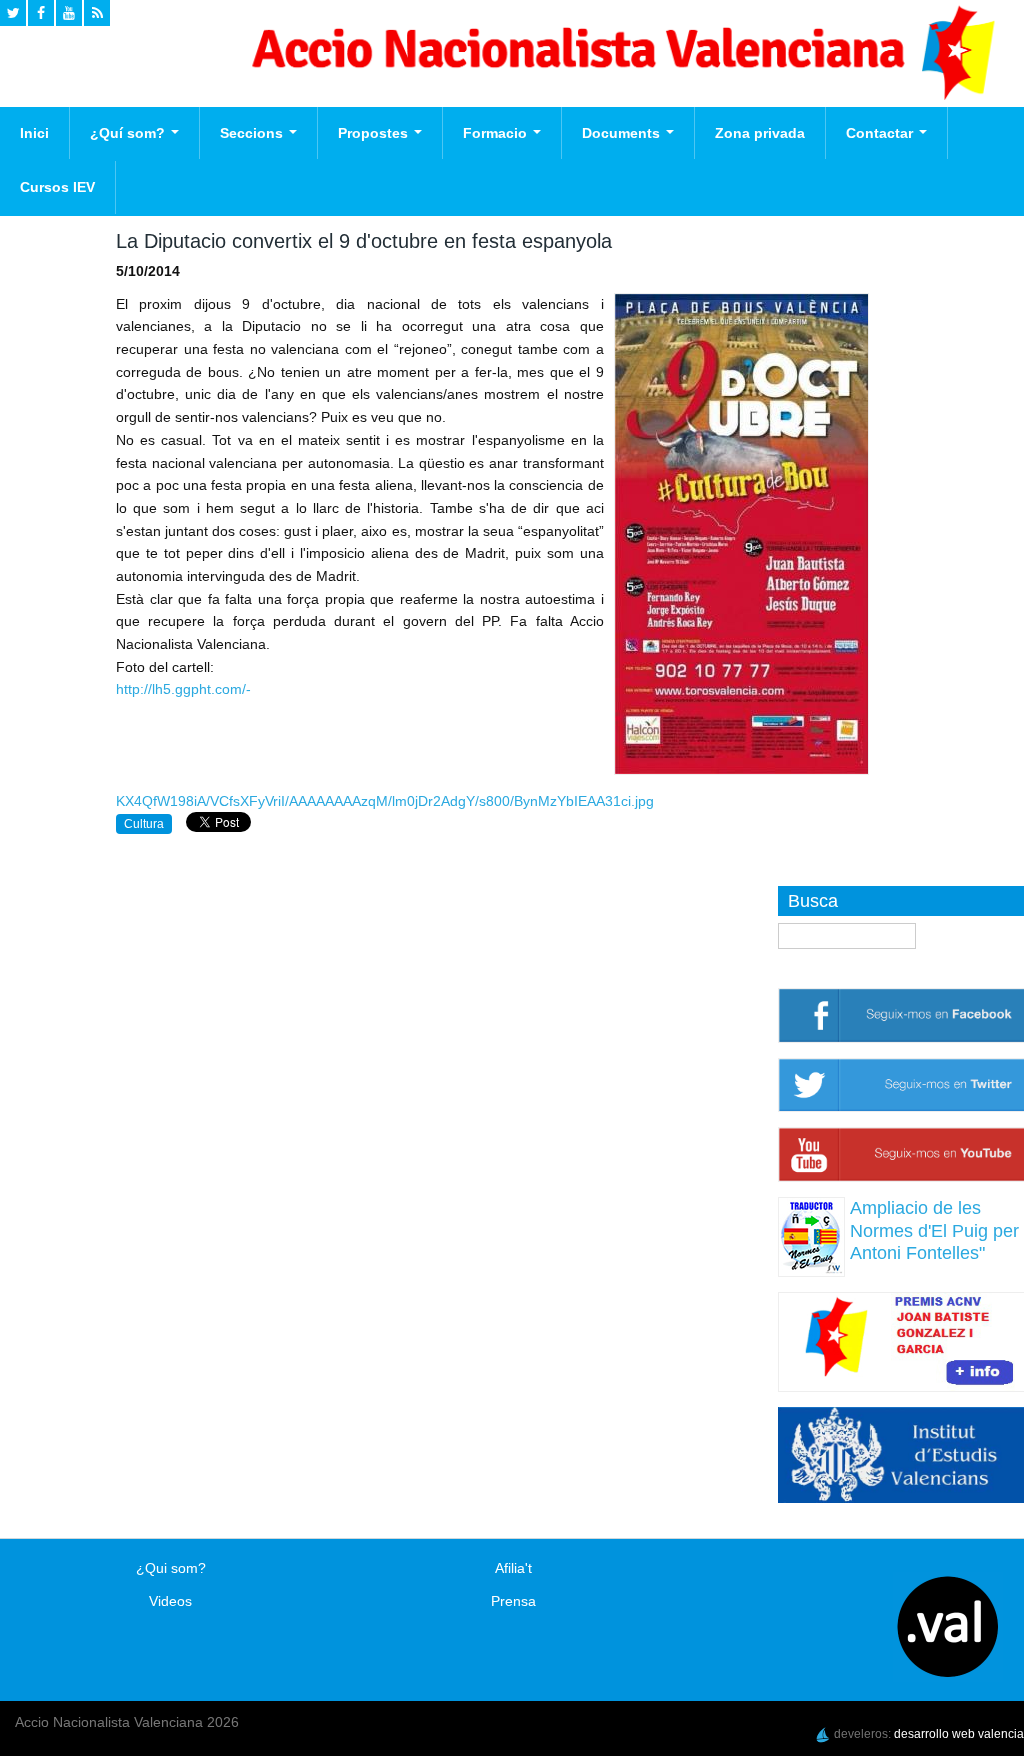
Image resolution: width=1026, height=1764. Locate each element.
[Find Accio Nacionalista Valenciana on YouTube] (69, 13)
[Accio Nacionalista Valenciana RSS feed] (97, 13)
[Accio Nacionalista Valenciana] (620, 95)
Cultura (144, 824)
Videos (170, 1601)
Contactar (881, 133)
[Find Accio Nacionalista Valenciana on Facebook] (41, 13)
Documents (623, 133)
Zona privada (760, 133)
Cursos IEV (57, 187)
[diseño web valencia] (823, 1734)
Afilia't (513, 1568)
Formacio (497, 133)
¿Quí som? (129, 133)
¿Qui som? (171, 1568)
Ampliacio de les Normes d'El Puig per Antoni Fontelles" (934, 1230)
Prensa (513, 1601)
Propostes (375, 133)
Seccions (253, 133)
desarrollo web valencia (959, 1734)
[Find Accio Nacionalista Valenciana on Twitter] (13, 13)
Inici (34, 133)
